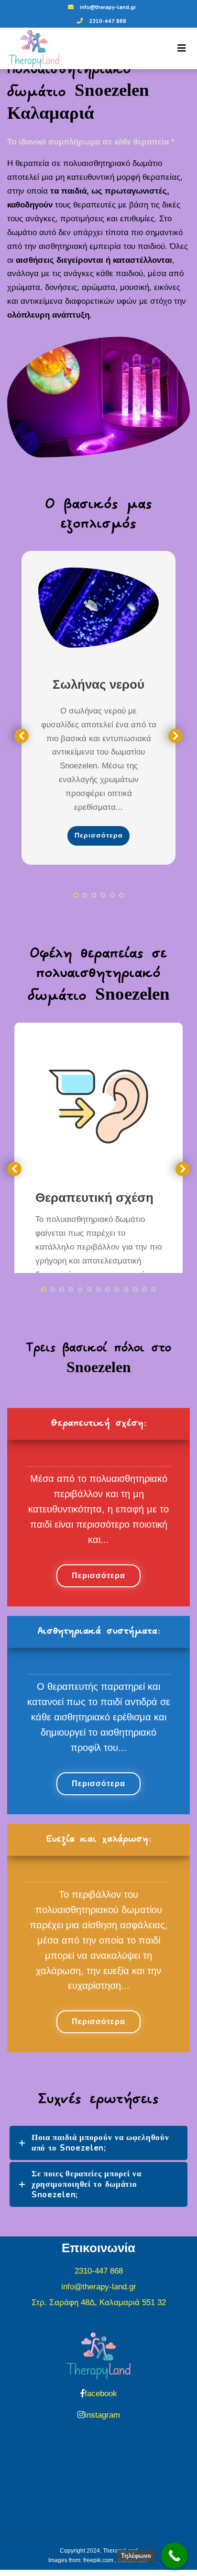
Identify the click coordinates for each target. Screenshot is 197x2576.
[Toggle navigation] (182, 48)
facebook (101, 2394)
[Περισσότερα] (98, 608)
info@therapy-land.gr (108, 7)
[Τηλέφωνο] (174, 2556)
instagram (102, 2415)
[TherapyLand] (30, 49)
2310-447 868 (108, 21)
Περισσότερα (99, 835)
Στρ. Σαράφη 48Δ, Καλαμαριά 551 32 (99, 2302)
